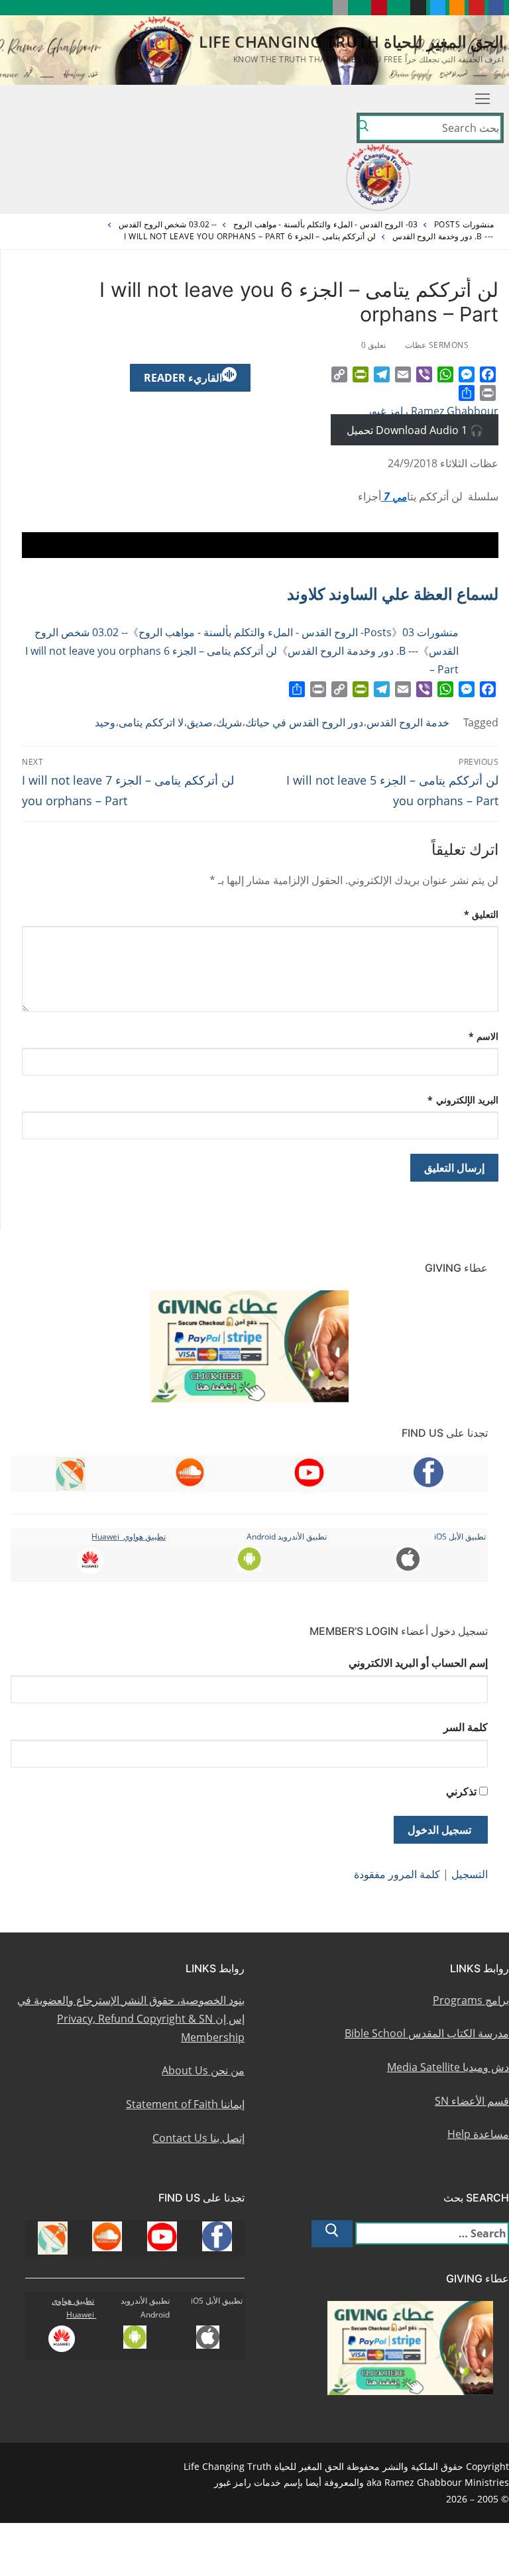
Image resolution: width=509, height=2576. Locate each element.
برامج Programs (471, 2000)
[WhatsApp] (445, 374)
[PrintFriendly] (361, 374)
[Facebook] (488, 374)
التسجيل (470, 1874)
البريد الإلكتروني (463, 1100)
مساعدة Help (478, 2134)
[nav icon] (482, 99)
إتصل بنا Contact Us (198, 2138)
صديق (200, 722)
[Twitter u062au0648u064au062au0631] (438, 8)
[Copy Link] (339, 374)
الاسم (484, 1036)
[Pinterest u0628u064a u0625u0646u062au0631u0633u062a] (379, 8)
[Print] (488, 393)
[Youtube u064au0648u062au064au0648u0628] (476, 8)
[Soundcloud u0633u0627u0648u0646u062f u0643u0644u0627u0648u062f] (457, 8)
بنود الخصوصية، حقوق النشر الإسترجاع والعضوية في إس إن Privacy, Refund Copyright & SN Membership (131, 2019)
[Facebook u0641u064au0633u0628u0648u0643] (496, 8)
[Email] (403, 374)
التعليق (481, 914)
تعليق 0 (375, 345)
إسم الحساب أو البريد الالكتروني (418, 1663)
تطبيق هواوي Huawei (129, 1537)
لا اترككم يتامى (151, 722)
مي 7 (394, 496)
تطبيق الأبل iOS (460, 1537)
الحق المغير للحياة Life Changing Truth (351, 41)
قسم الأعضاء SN (472, 2101)
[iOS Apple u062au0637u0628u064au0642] (340, 8)
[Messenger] (467, 374)
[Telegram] (382, 374)
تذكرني (461, 1791)
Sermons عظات (438, 345)
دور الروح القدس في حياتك (304, 722)
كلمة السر (466, 1727)
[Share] (467, 393)
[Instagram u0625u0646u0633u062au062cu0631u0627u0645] (418, 8)
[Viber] (424, 374)
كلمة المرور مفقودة (397, 1874)
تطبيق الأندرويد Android (287, 1537)
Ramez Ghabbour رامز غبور (432, 411)
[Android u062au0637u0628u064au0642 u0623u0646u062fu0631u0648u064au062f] (360, 8)
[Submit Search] (363, 128)
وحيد (105, 722)
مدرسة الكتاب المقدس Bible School (427, 2033)
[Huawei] (320, 8)
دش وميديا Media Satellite (448, 2067)
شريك (229, 722)
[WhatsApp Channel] (399, 8)
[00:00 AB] (260, 545)
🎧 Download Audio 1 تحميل (415, 429)
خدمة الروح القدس (408, 722)
